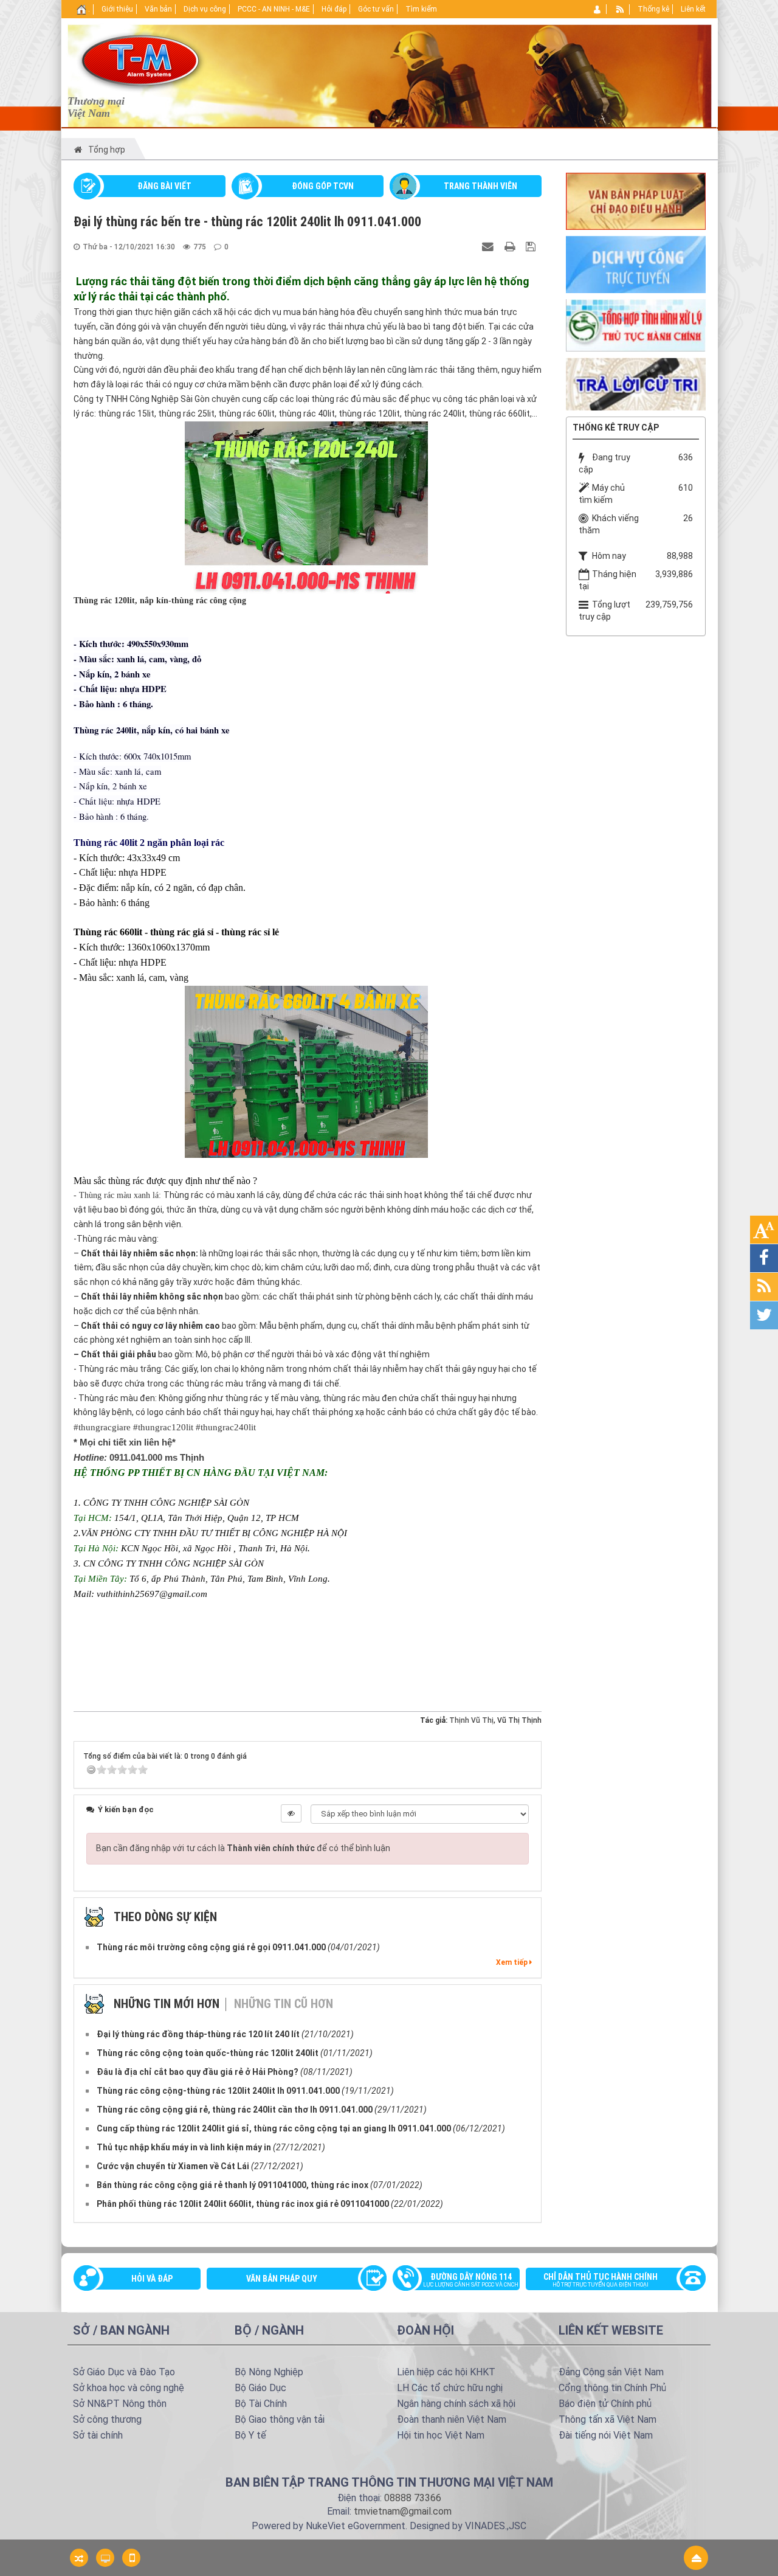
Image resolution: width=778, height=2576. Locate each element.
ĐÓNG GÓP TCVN (323, 186)
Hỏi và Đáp (152, 2279)
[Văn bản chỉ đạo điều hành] (636, 200)
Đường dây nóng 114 (471, 2280)
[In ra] (511, 246)
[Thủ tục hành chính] (636, 324)
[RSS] (620, 9)
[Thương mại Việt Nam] (140, 60)
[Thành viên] (598, 9)
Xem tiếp (513, 1962)
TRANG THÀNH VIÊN (480, 186)
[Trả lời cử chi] (636, 383)
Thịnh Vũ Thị (471, 1720)
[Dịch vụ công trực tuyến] (636, 264)
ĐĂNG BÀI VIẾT (164, 186)
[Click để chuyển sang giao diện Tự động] (79, 2558)
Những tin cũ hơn (284, 2004)
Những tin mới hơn (167, 2004)
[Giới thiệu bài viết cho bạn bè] (489, 246)
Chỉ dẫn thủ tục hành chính (601, 2280)
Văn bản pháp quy (282, 2279)
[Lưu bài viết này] (532, 246)
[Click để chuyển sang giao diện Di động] (131, 2558)
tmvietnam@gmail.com (403, 2511)
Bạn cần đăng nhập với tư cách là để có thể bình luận (243, 1848)
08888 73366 (413, 2498)
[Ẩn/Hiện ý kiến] (291, 1813)
